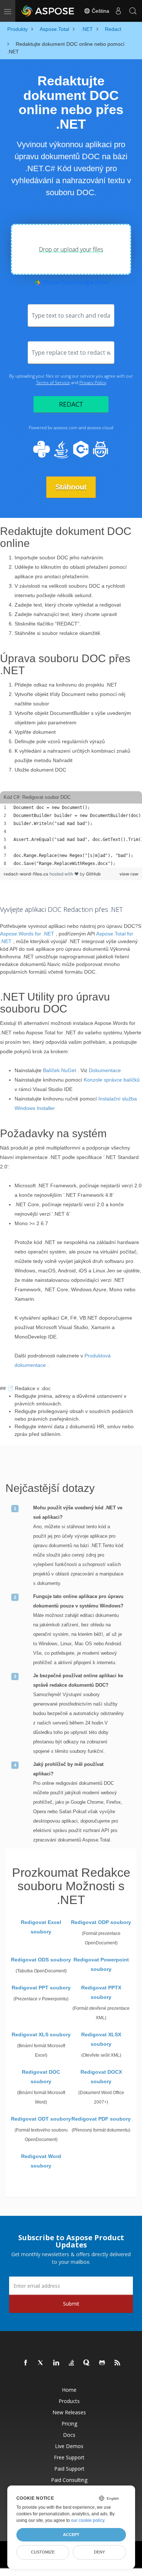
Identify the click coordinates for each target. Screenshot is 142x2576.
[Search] (133, 11)
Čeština (100, 11)
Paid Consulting (69, 2480)
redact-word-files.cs (27, 874)
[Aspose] (48, 11)
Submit (71, 2304)
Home (69, 2390)
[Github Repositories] (102, 2363)
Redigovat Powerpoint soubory (101, 1964)
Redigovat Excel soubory (41, 1927)
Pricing (69, 2424)
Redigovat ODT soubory (41, 2119)
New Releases (69, 2412)
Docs (69, 2435)
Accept (71, 2535)
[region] (71, 836)
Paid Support (69, 2469)
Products (69, 2401)
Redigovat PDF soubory (101, 2119)
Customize (43, 2552)
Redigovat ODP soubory (101, 1922)
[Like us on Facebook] (26, 2363)
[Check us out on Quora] (87, 2363)
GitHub (93, 874)
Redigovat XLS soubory (41, 2034)
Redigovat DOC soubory (41, 2077)
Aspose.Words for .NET (27, 934)
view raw (129, 874)
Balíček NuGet (60, 1070)
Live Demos (69, 2446)
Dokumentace (105, 1070)
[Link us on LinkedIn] (56, 2363)
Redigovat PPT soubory (41, 1988)
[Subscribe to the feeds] (118, 2363)
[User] (118, 11)
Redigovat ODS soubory (41, 1960)
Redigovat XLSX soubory (101, 2039)
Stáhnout (71, 487)
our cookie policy (88, 2520)
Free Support (69, 2457)
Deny (99, 2552)
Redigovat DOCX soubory (101, 2077)
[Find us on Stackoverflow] (72, 2363)
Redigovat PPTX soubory (101, 1992)
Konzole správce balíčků (112, 1080)
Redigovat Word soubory (41, 2161)
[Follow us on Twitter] (41, 2363)
